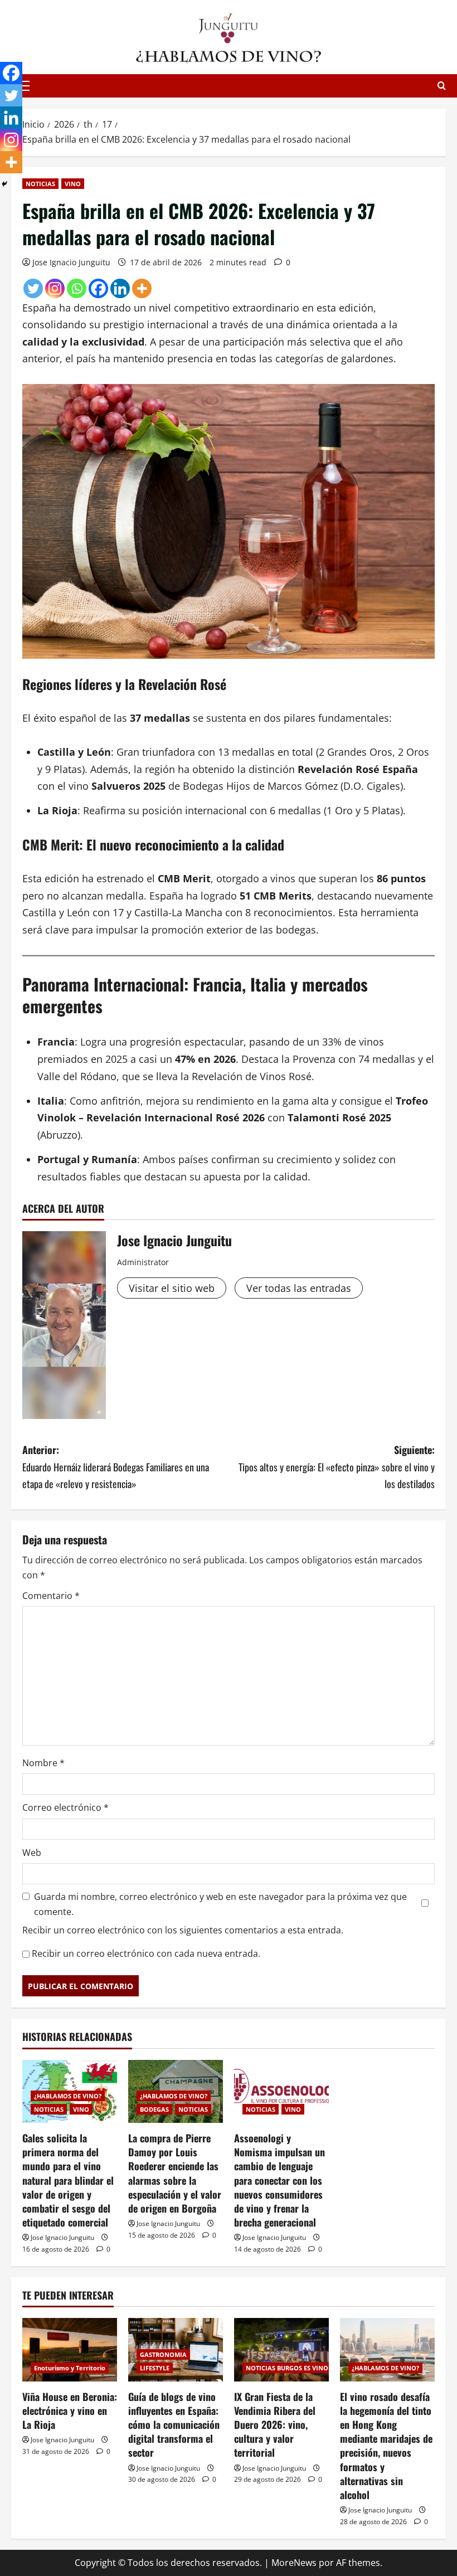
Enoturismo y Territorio (70, 2368)
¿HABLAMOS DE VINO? (68, 2096)
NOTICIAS (40, 184)
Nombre (43, 1763)
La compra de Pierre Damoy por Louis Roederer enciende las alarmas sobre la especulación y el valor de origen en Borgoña (175, 2173)
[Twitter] (33, 288)
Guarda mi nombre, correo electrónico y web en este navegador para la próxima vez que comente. (220, 1904)
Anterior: (116, 1467)
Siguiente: (337, 1467)
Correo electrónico (65, 1807)
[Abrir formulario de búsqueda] (442, 86)
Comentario (51, 1596)
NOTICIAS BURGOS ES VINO (287, 2368)
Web (32, 1853)
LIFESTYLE (155, 2368)
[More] (142, 288)
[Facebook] (98, 288)
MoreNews (294, 2563)
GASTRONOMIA (163, 2354)
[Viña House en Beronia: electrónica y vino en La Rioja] (70, 2349)
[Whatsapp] (77, 288)
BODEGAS (154, 2109)
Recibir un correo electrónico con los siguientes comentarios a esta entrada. (183, 1930)
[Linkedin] (120, 288)
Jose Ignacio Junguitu (71, 262)
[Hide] (4, 184)
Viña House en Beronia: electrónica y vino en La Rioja (70, 2410)
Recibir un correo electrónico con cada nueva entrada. (146, 1953)
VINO (73, 184)
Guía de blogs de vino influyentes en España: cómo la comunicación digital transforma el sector (174, 2425)
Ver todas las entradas (299, 1288)
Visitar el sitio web (172, 1288)
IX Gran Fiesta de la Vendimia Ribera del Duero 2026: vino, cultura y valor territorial (275, 2425)
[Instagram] (55, 288)
